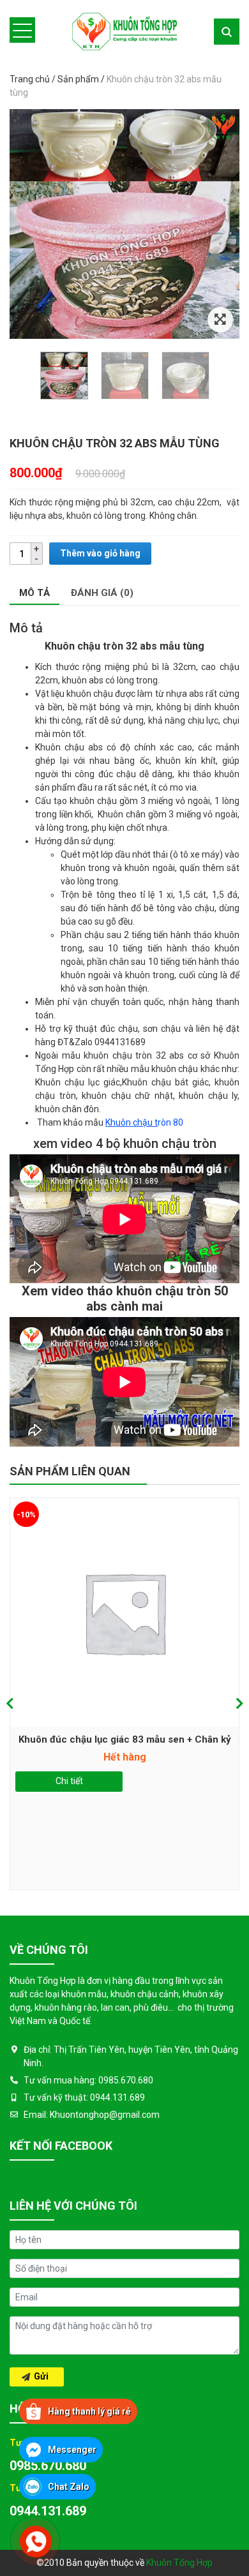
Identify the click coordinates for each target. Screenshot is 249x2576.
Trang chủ (30, 79)
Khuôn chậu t (132, 1122)
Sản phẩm (78, 79)
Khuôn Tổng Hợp (179, 2563)
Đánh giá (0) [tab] (102, 593)
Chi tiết (69, 1781)
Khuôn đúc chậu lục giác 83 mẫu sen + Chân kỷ (125, 1739)
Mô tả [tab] (34, 593)
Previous (10, 1704)
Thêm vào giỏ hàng (100, 553)
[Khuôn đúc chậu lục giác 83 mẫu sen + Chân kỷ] (124, 1612)
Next (239, 1704)
